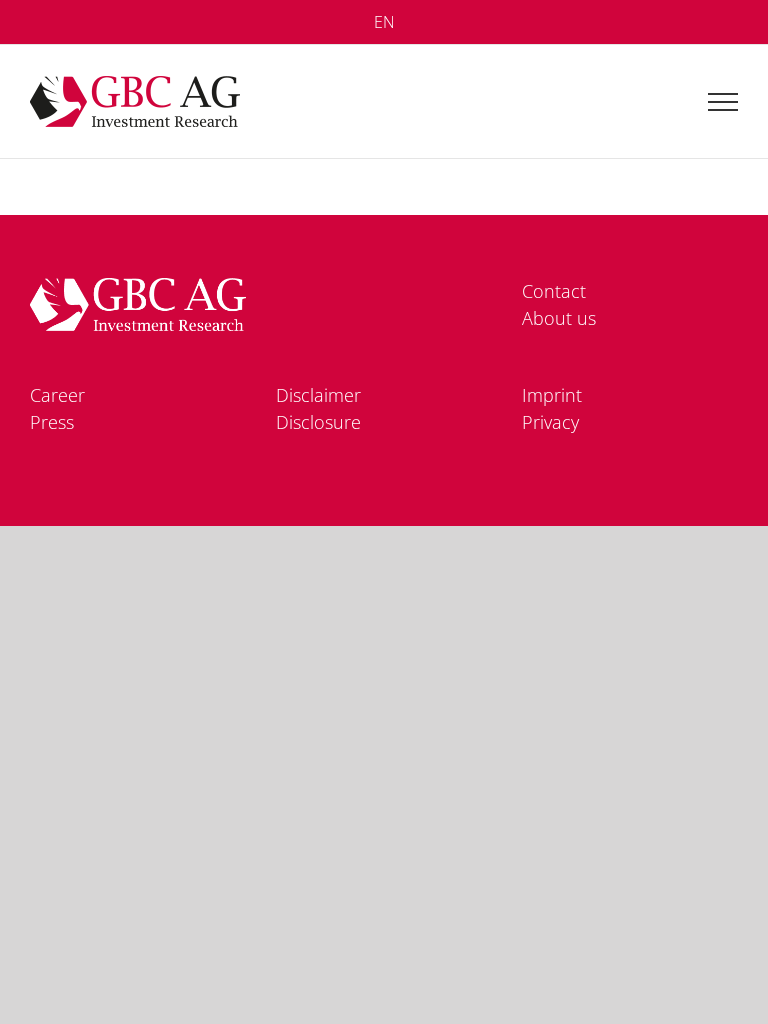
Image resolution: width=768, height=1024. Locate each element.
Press (52, 422)
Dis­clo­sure (318, 422)
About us (559, 318)
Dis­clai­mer (318, 395)
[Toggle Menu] (723, 102)
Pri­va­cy (550, 422)
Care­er (57, 395)
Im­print (552, 395)
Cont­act (554, 291)
